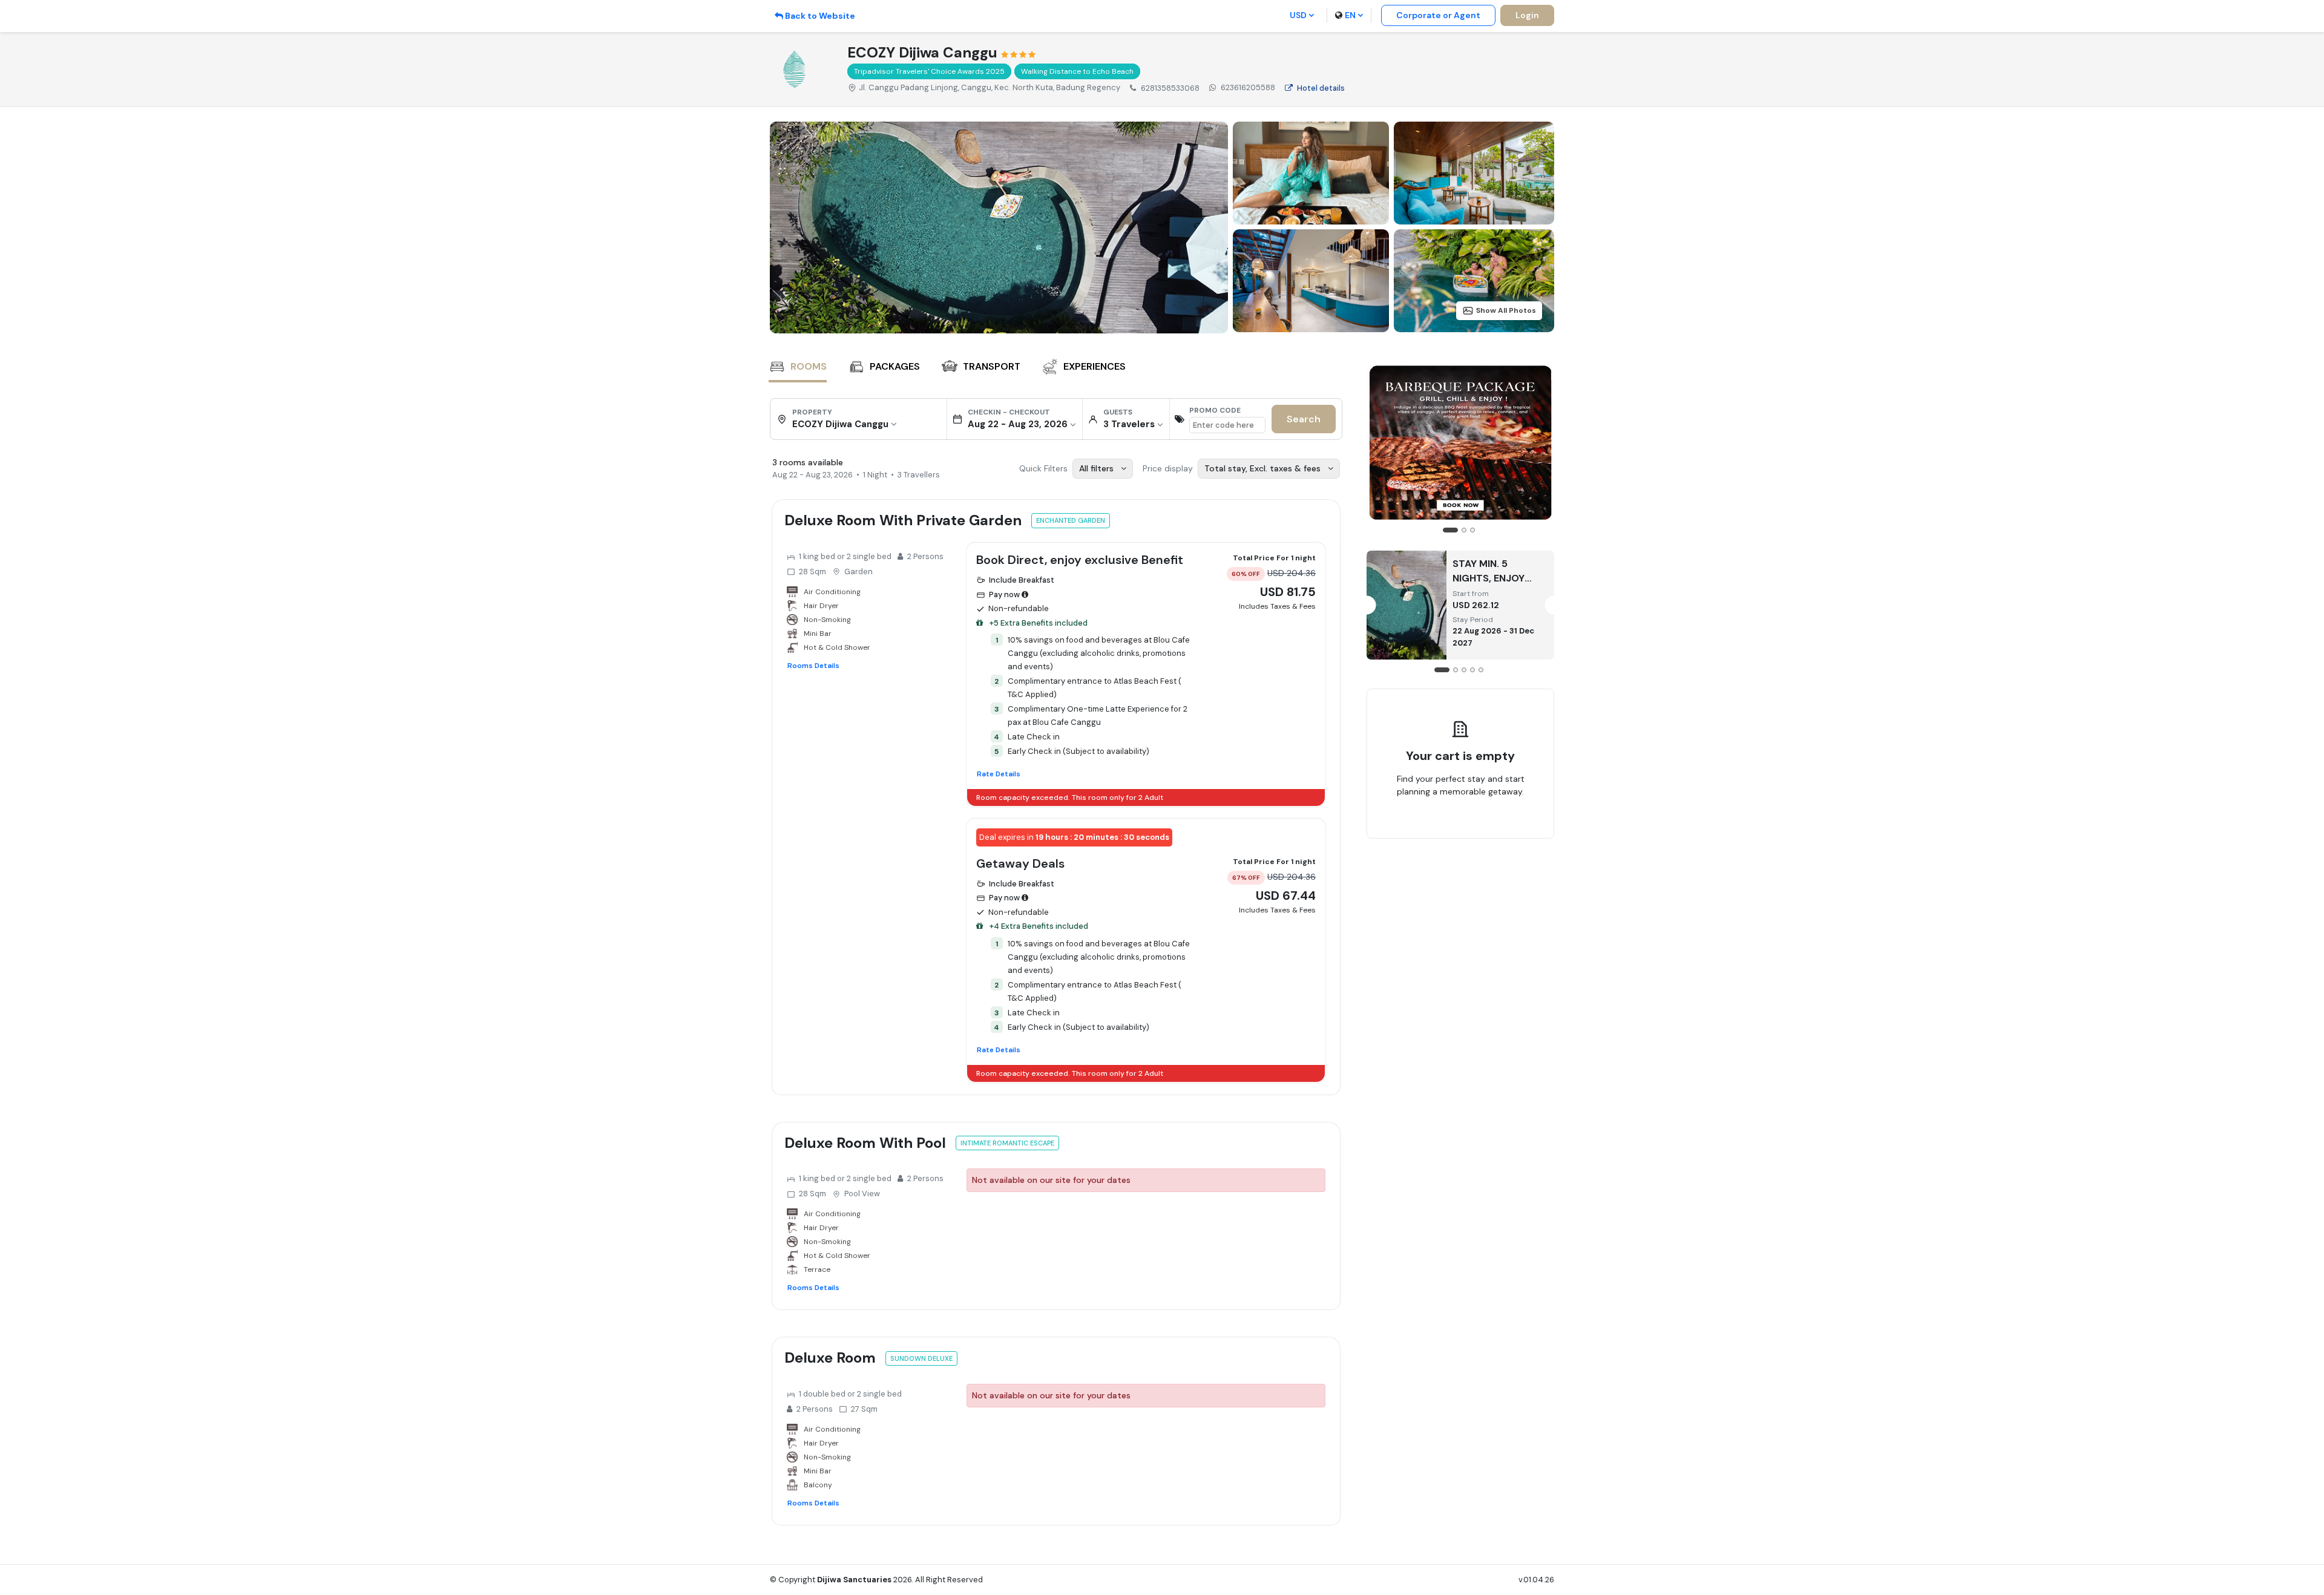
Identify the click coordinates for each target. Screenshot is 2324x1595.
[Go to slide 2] (1464, 530)
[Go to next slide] (1541, 450)
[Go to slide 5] (1481, 670)
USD (1298, 15)
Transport (992, 366)
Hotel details (1321, 88)
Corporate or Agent (1438, 15)
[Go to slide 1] (1450, 530)
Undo (1488, 830)
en (1350, 15)
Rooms (809, 366)
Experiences (1095, 366)
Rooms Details (813, 666)
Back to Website (820, 16)
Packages (895, 366)
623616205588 (1248, 87)
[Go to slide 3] (1472, 530)
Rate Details (999, 774)
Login (1527, 15)
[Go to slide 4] (1472, 670)
